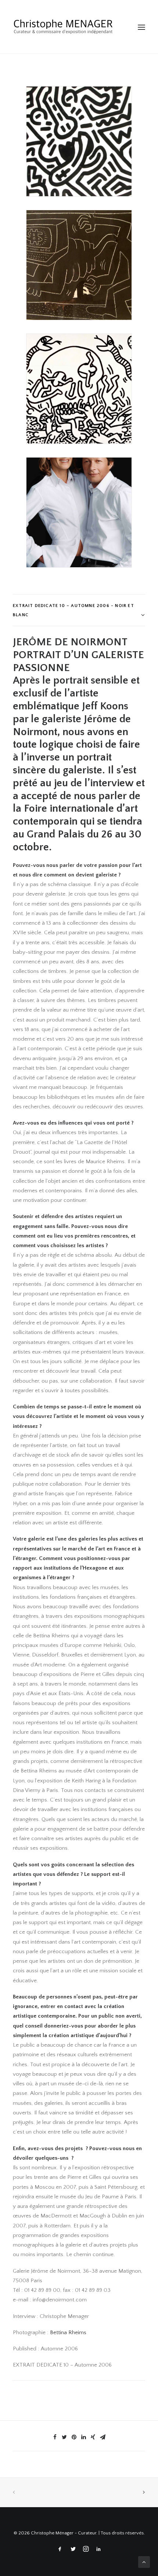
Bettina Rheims (68, 2332)
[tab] (79, 610)
